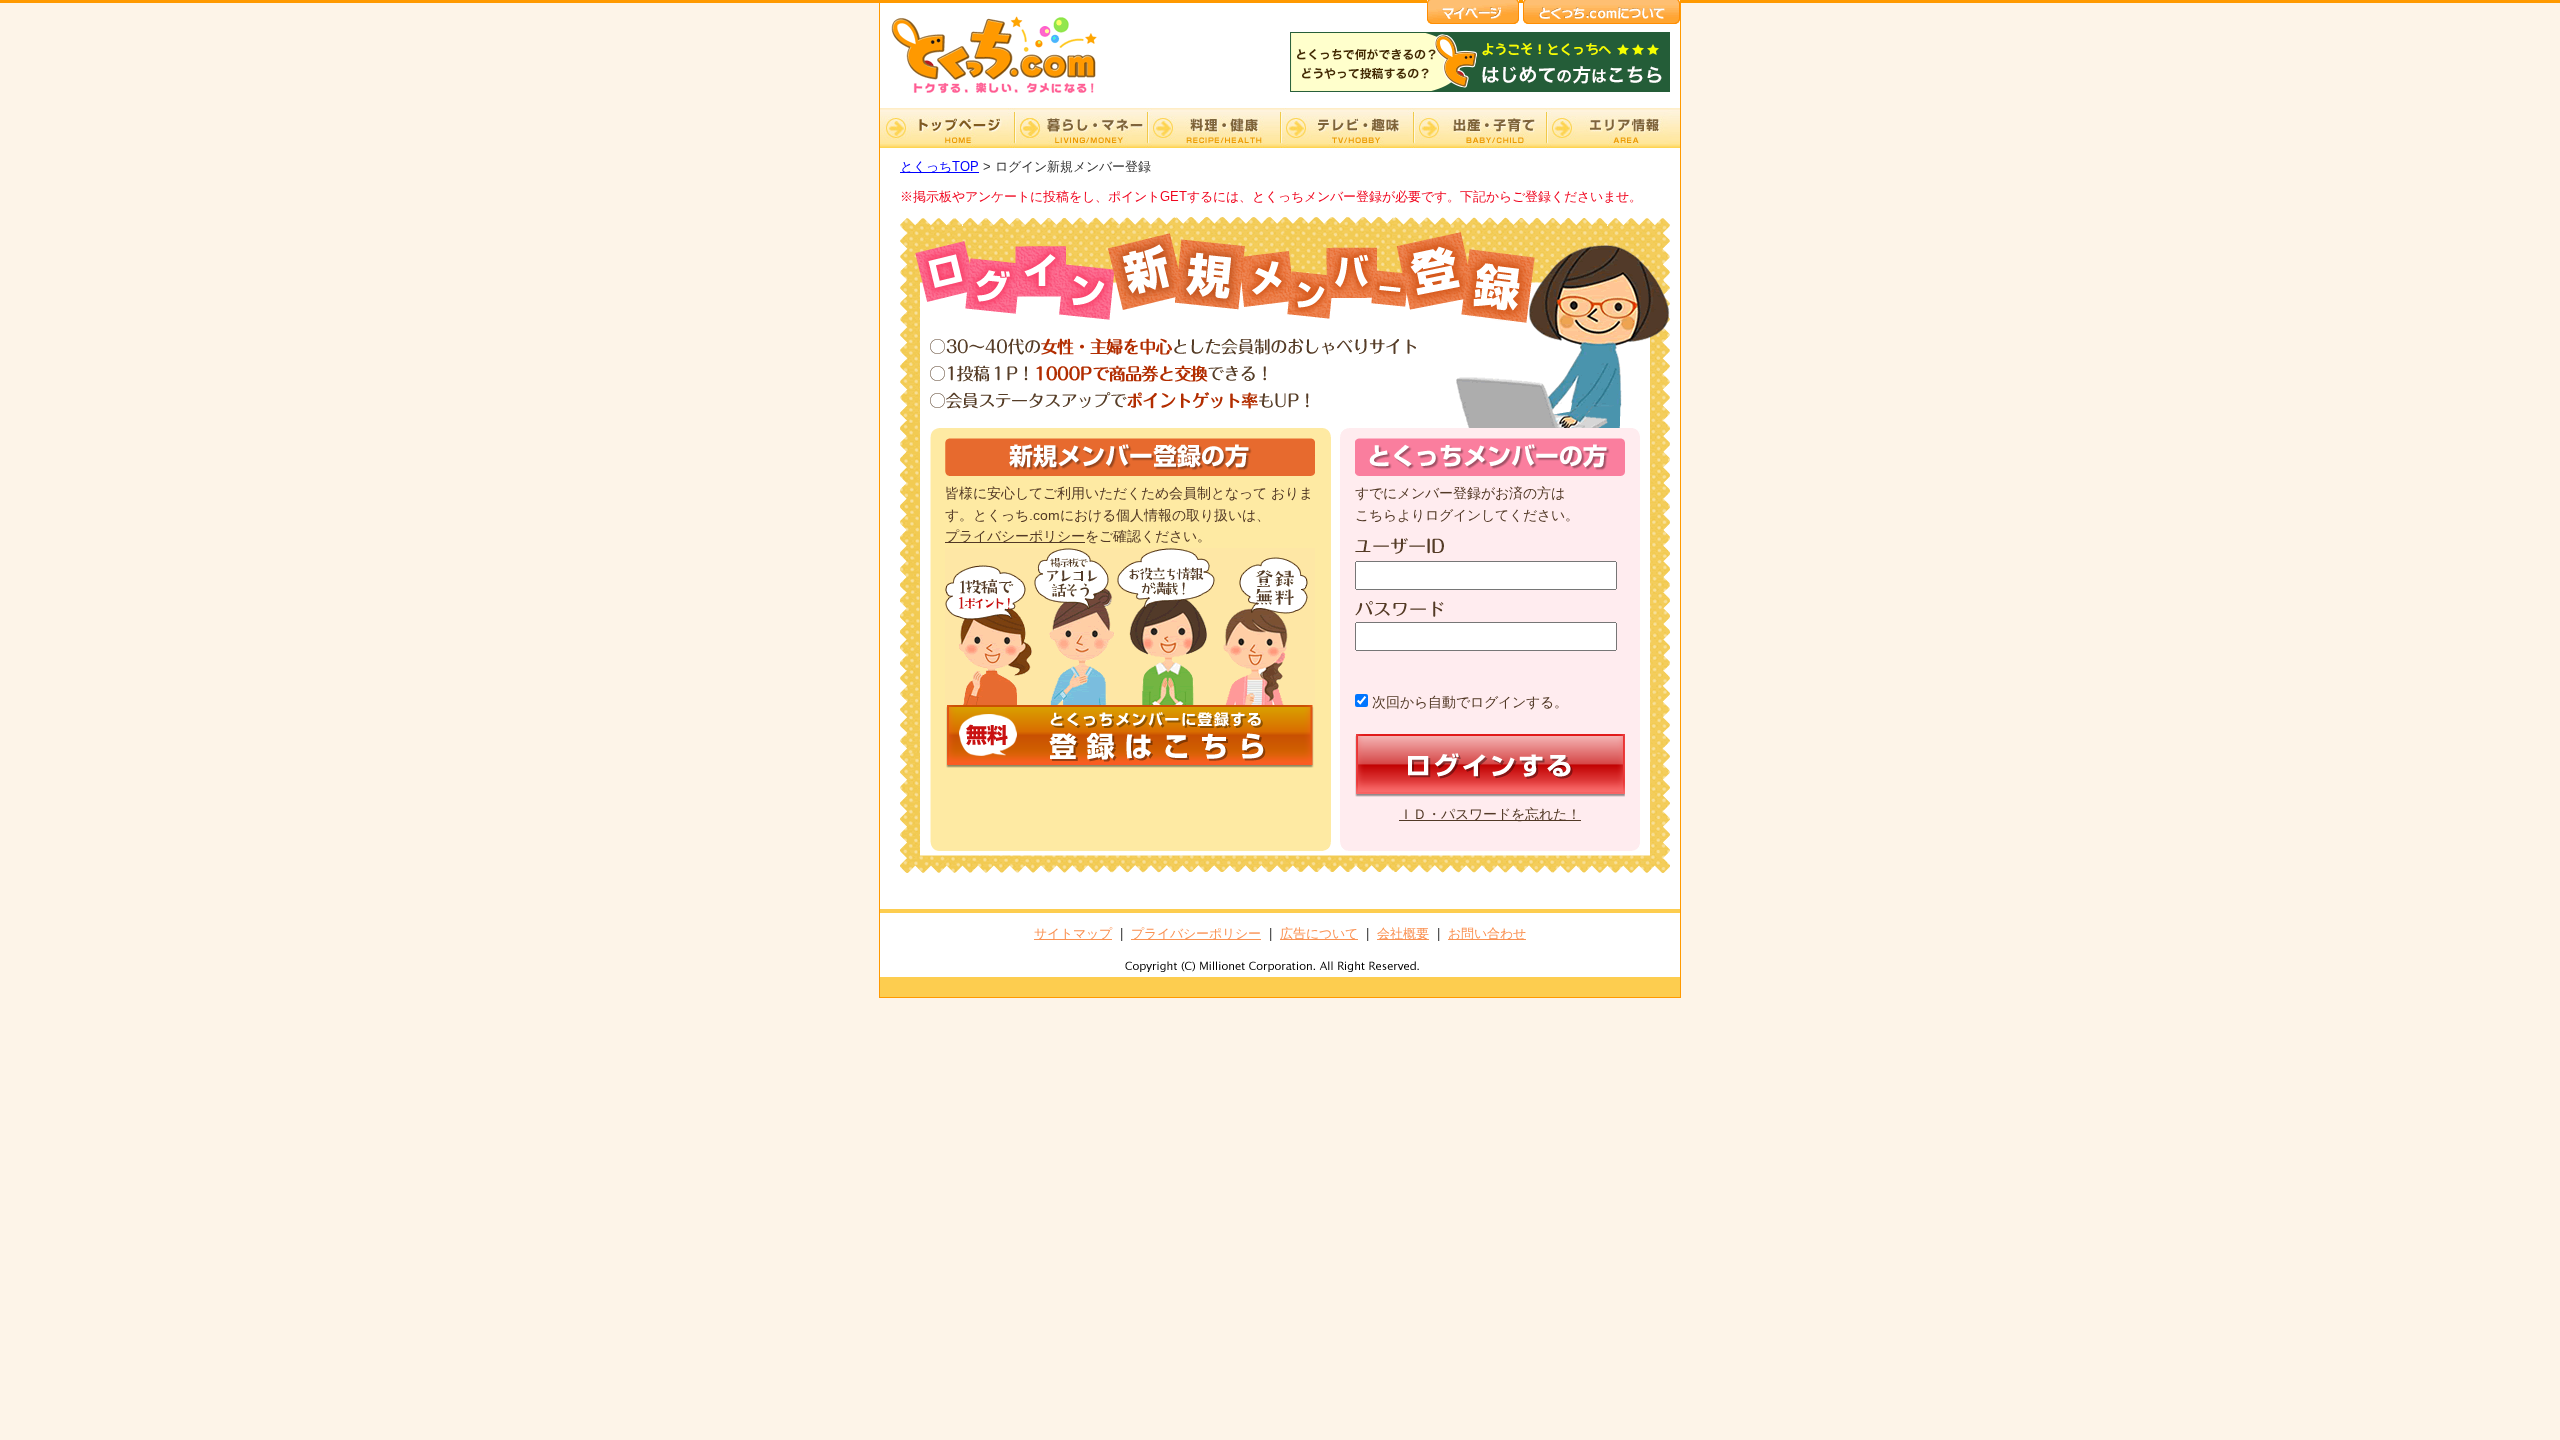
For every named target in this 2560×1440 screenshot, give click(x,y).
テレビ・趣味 (1346, 128)
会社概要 (1403, 933)
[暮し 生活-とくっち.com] (1010, 95)
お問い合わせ (1487, 933)
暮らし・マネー (1080, 128)
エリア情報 (1613, 128)
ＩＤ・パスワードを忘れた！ (1490, 814)
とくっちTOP (939, 166)
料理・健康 (1213, 128)
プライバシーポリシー (1015, 536)
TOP (947, 128)
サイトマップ (1073, 933)
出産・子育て (1479, 128)
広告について (1319, 933)
